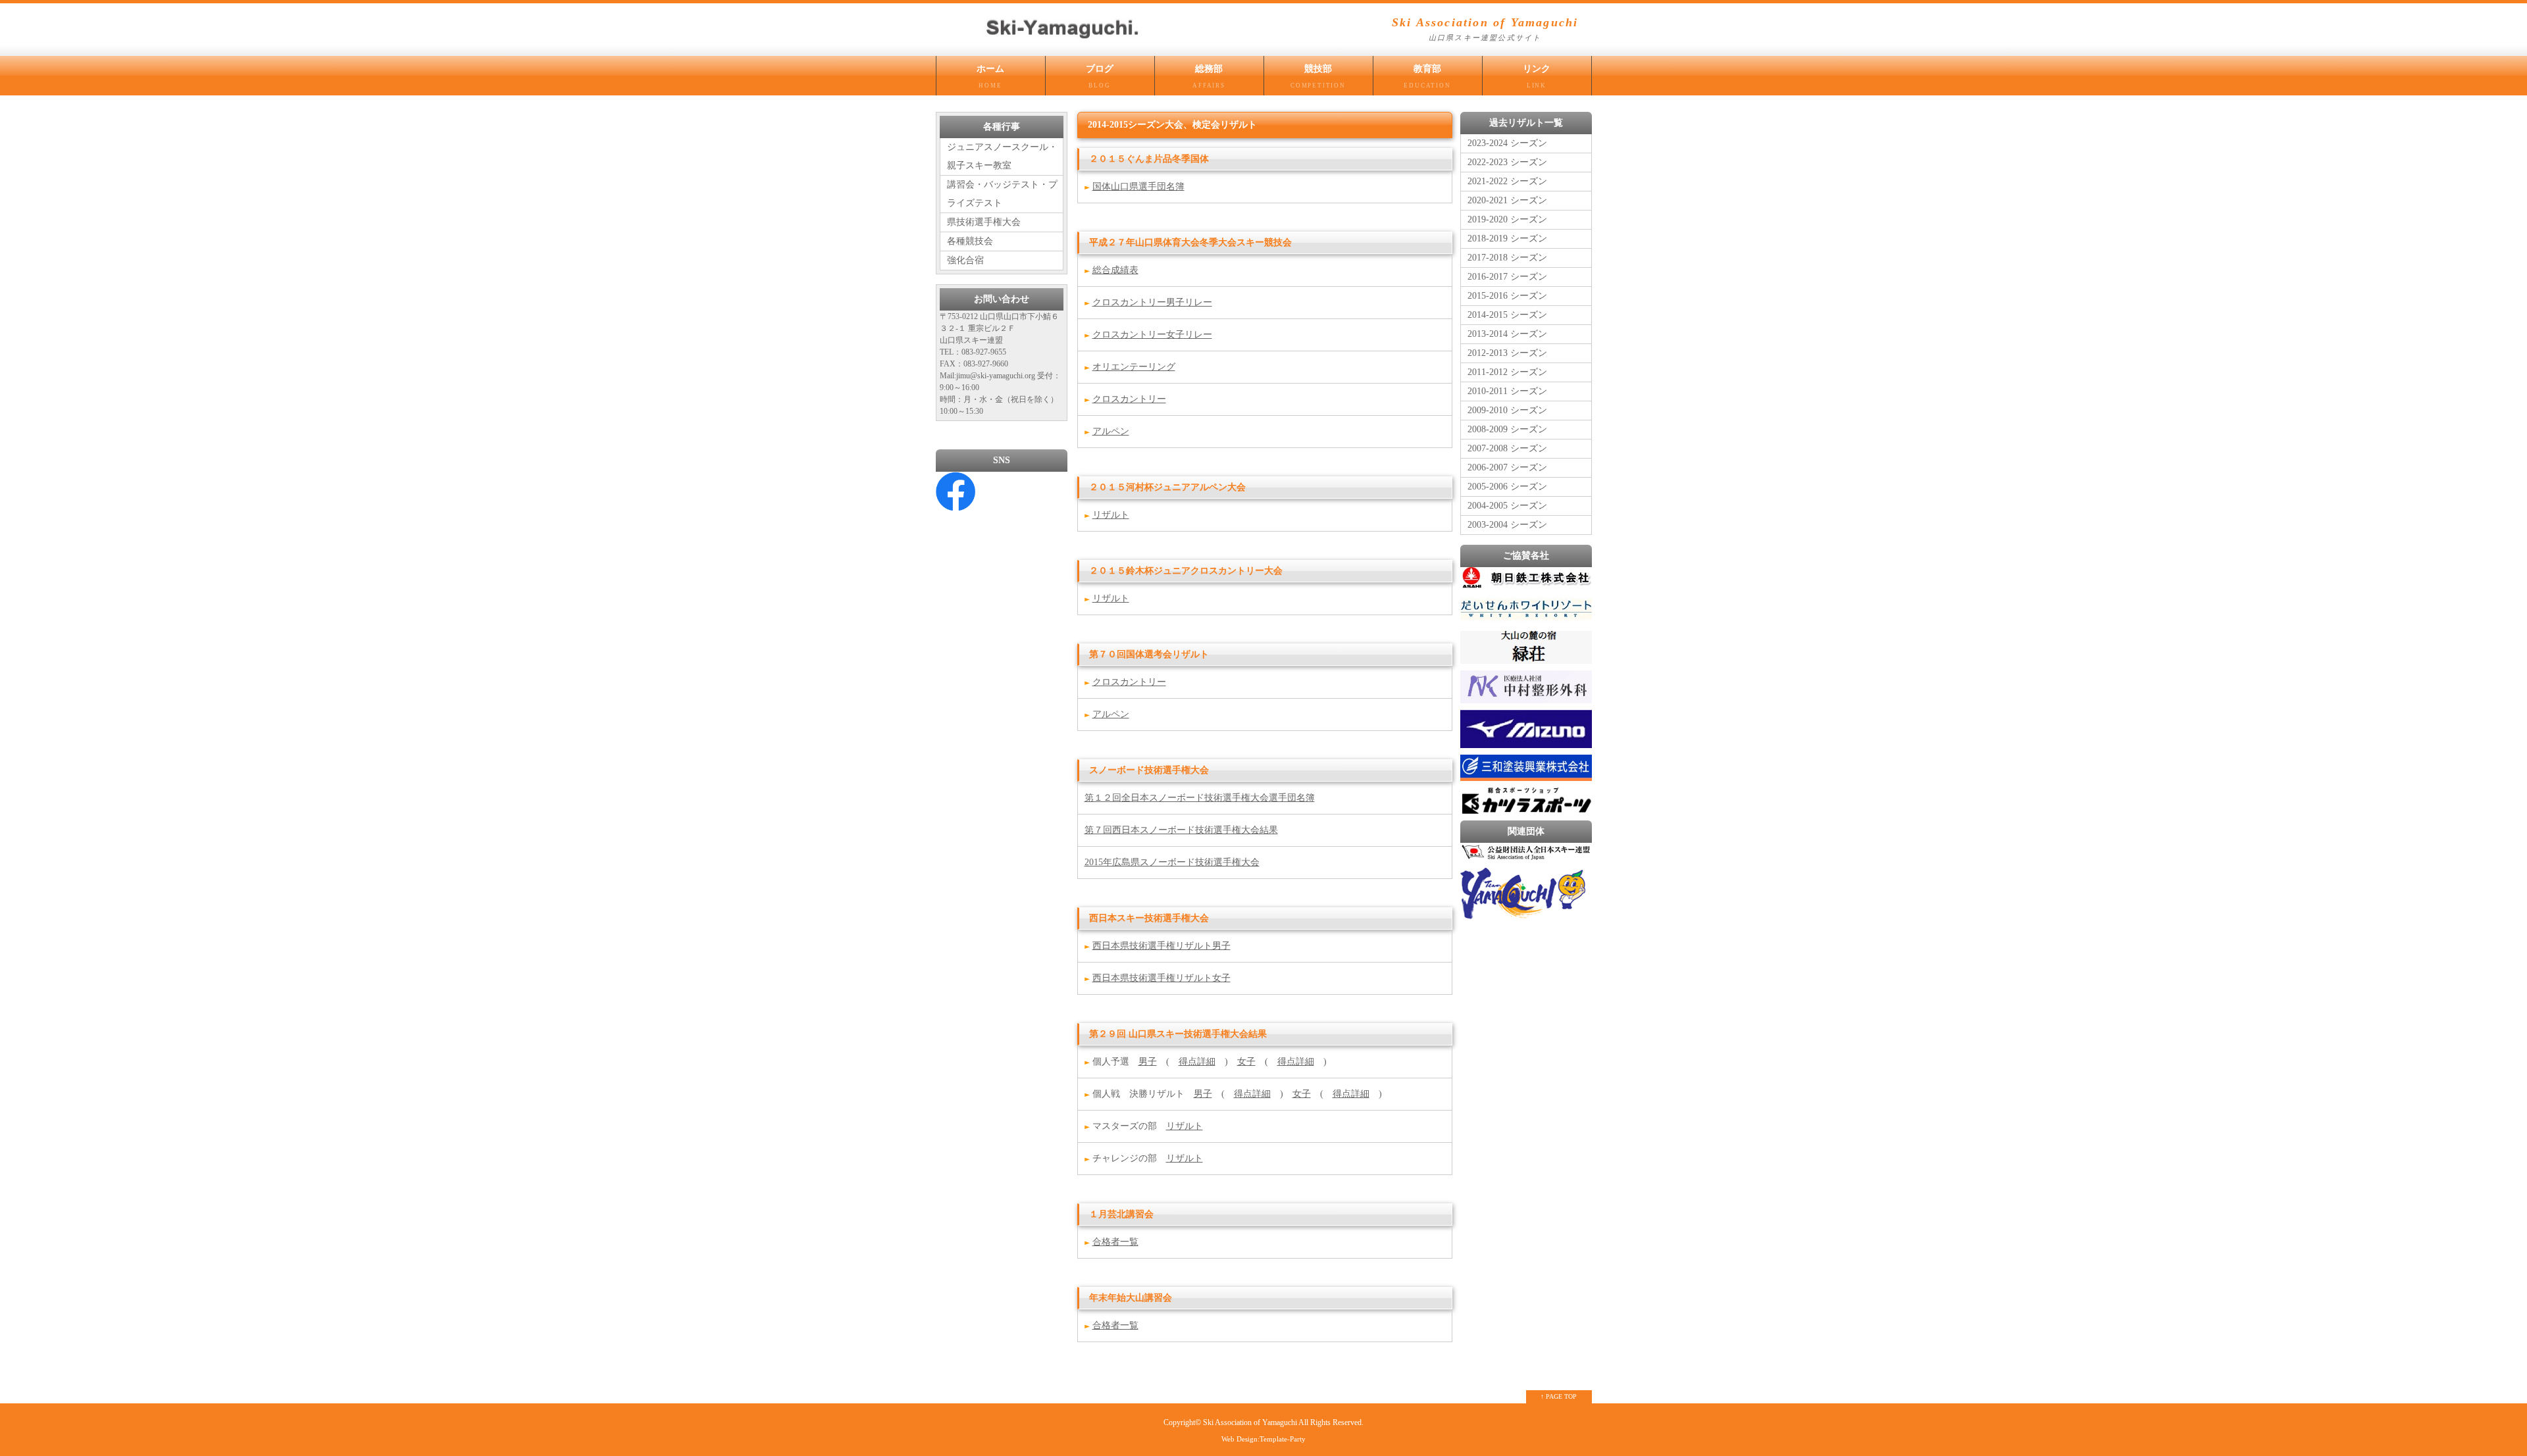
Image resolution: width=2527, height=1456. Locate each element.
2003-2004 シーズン (1507, 525)
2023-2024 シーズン (1507, 143)
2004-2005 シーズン (1507, 506)
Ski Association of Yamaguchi (1250, 1423)
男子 (1148, 1062)
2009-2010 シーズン (1507, 410)
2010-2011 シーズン (1507, 391)
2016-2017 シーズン (1507, 277)
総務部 (1209, 76)
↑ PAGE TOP (1559, 1396)
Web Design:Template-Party (1263, 1439)
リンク (1537, 76)
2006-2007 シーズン (1507, 467)
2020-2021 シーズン (1507, 200)
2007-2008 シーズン (1507, 448)
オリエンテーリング (1134, 367)
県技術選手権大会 (984, 222)
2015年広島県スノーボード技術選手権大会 (1172, 862)
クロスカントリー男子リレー (1152, 302)
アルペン (1111, 431)
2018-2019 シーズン (1507, 238)
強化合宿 (965, 260)
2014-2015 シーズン (1507, 315)
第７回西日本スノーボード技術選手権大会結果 (1181, 830)
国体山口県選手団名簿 (1138, 187)
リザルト (1111, 515)
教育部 (1427, 76)
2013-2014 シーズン (1507, 334)
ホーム (990, 76)
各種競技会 (970, 241)
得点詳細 (1197, 1062)
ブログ (1100, 76)
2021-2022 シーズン (1507, 181)
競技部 (1318, 76)
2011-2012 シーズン (1507, 372)
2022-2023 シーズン (1507, 162)
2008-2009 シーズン (1507, 429)
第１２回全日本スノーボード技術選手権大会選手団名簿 (1200, 798)
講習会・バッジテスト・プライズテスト (1002, 194)
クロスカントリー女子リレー (1152, 335)
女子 (1246, 1062)
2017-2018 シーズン (1507, 258)
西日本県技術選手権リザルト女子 (1161, 978)
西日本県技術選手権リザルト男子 (1161, 946)
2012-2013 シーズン (1507, 353)
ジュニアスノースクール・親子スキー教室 (1002, 156)
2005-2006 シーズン (1507, 487)
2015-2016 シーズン (1507, 296)
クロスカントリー (1129, 399)
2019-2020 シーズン (1507, 219)
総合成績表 (1115, 270)
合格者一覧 (1115, 1242)
